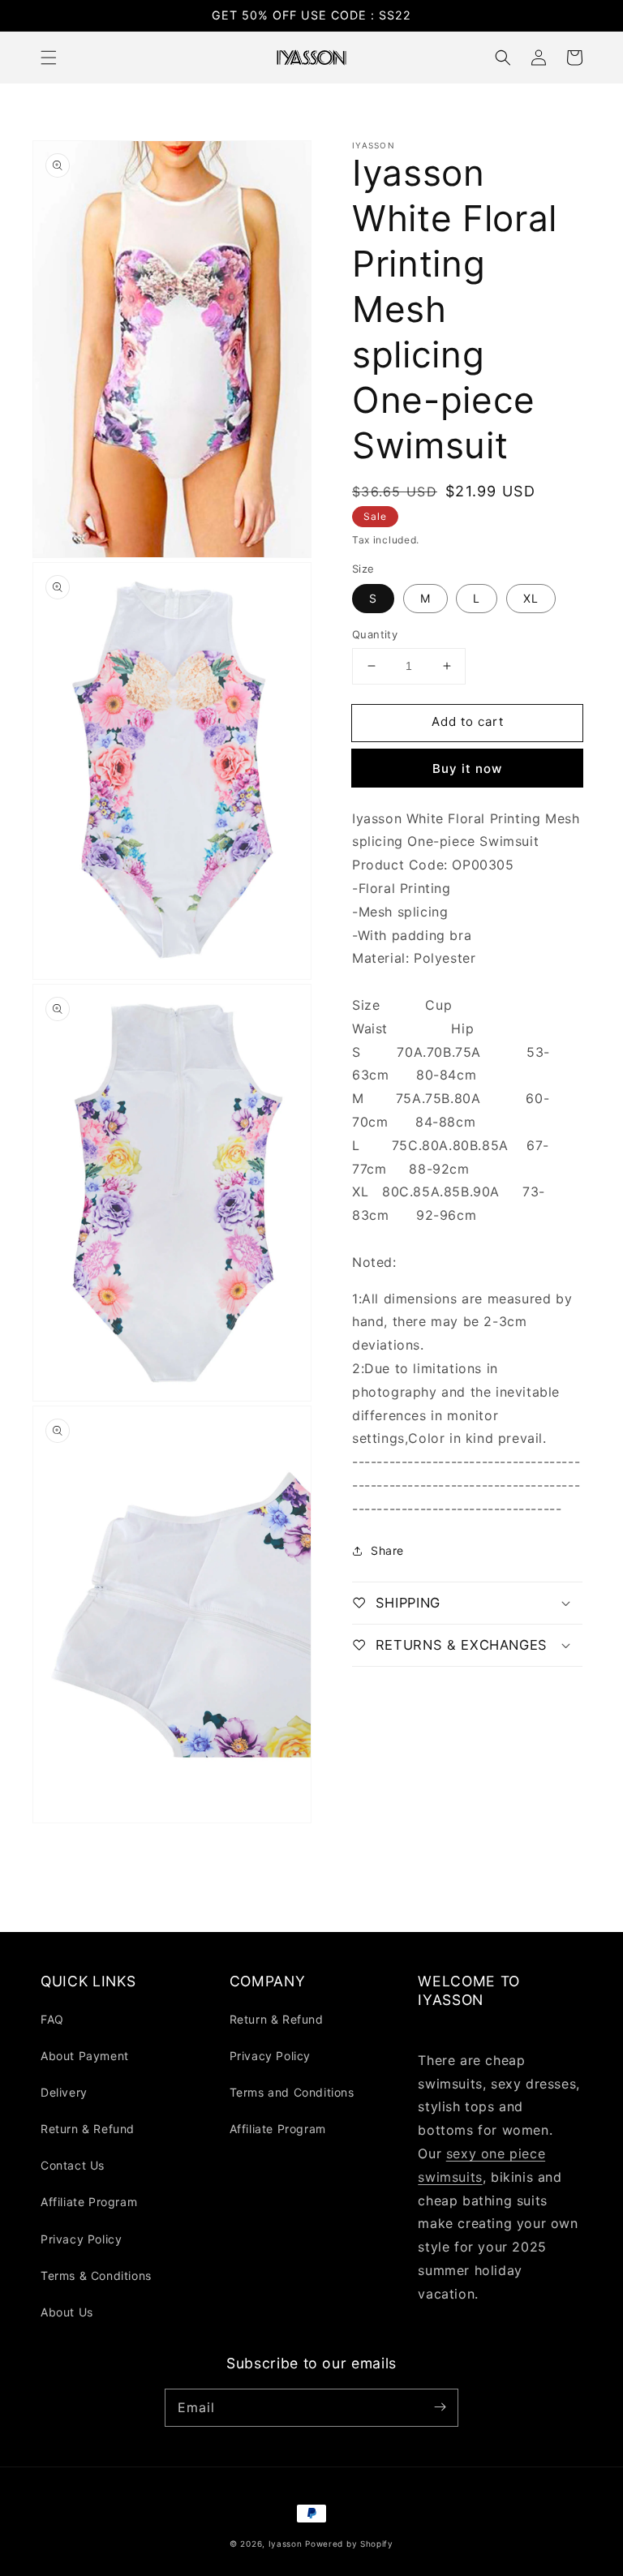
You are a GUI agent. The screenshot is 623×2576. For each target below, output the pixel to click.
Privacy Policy (81, 2239)
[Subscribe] (440, 2407)
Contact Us (73, 2165)
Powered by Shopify (349, 2544)
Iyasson (286, 2544)
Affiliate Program (89, 2202)
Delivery (64, 2092)
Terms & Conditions (96, 2275)
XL (531, 598)
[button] (49, 58)
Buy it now (467, 769)
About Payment (85, 2056)
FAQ (52, 2019)
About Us (67, 2312)
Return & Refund (88, 2129)
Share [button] (387, 1550)
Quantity (375, 634)
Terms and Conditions (292, 2092)
